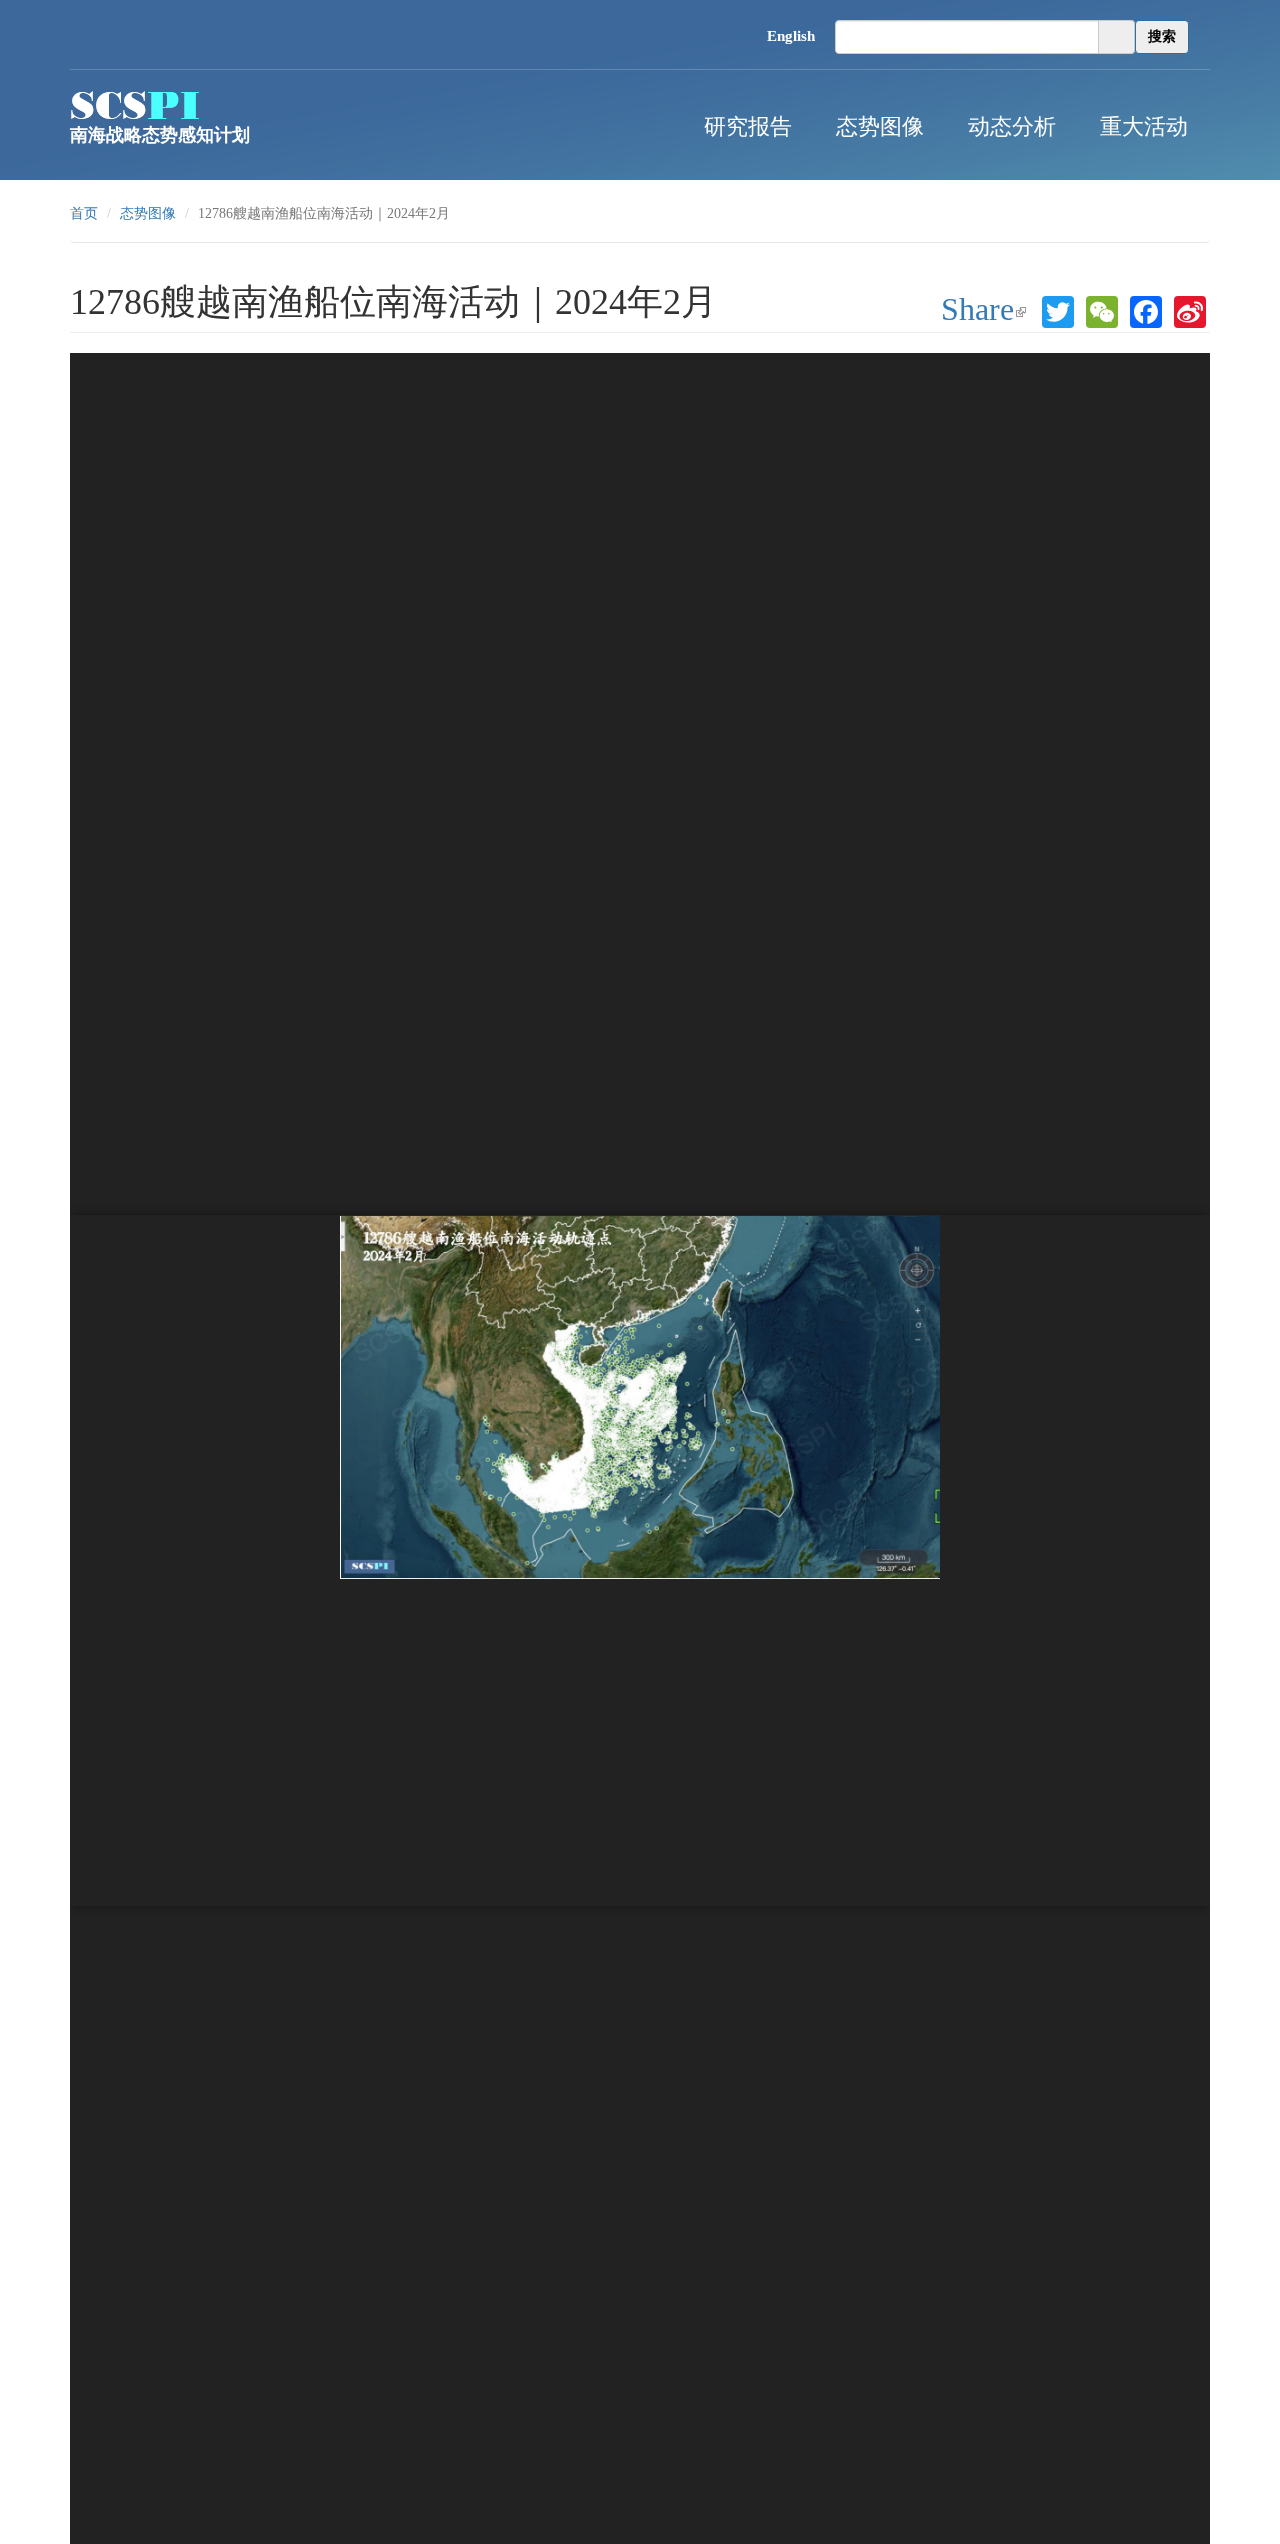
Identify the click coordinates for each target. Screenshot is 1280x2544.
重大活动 (1144, 124)
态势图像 (880, 124)
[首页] (135, 105)
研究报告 (748, 124)
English (791, 36)
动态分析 (1012, 124)
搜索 (1162, 36)
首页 (84, 213)
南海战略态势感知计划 (160, 135)
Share (987, 311)
